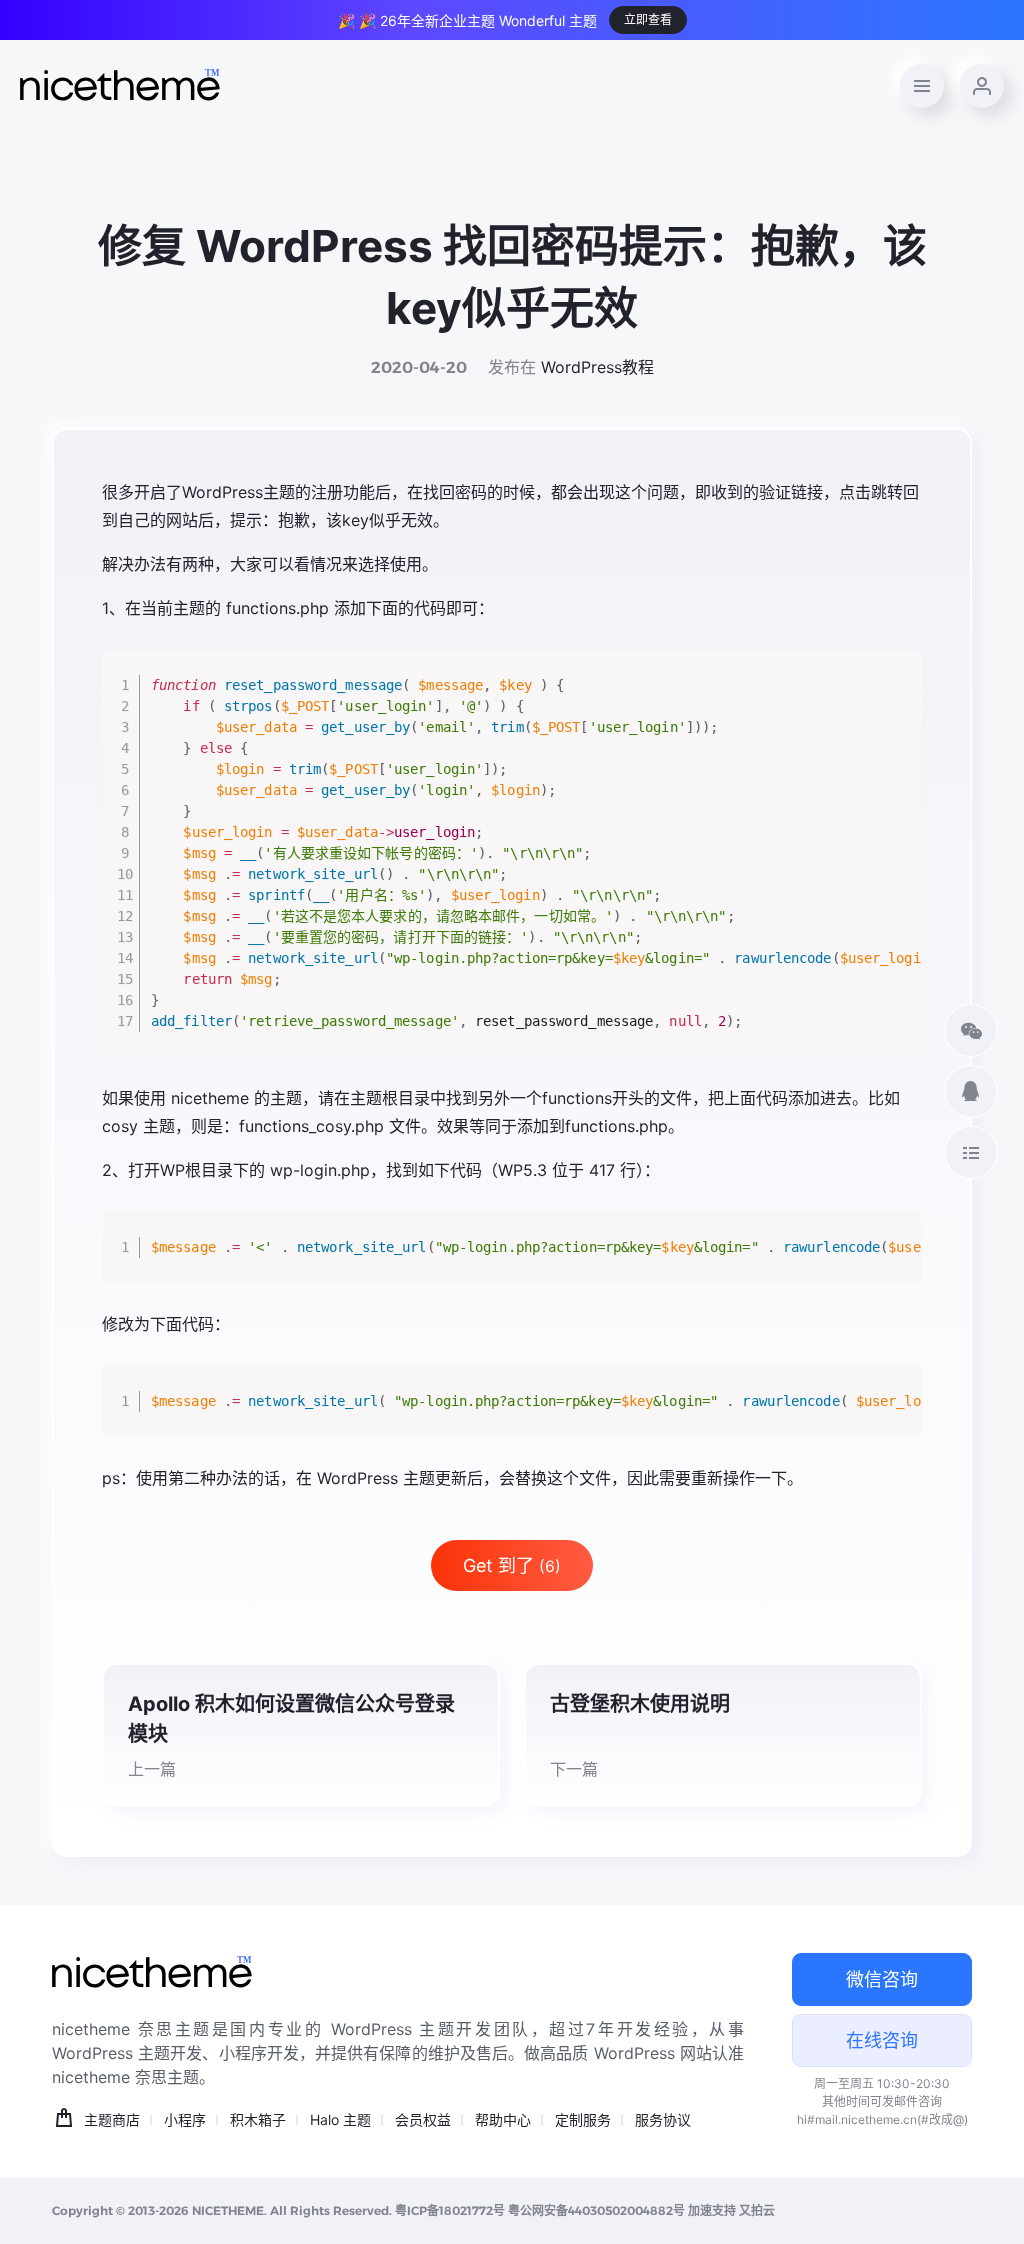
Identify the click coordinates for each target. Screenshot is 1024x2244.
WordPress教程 (597, 367)
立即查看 (648, 19)
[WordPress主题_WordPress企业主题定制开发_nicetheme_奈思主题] (120, 86)
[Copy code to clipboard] (899, 694)
